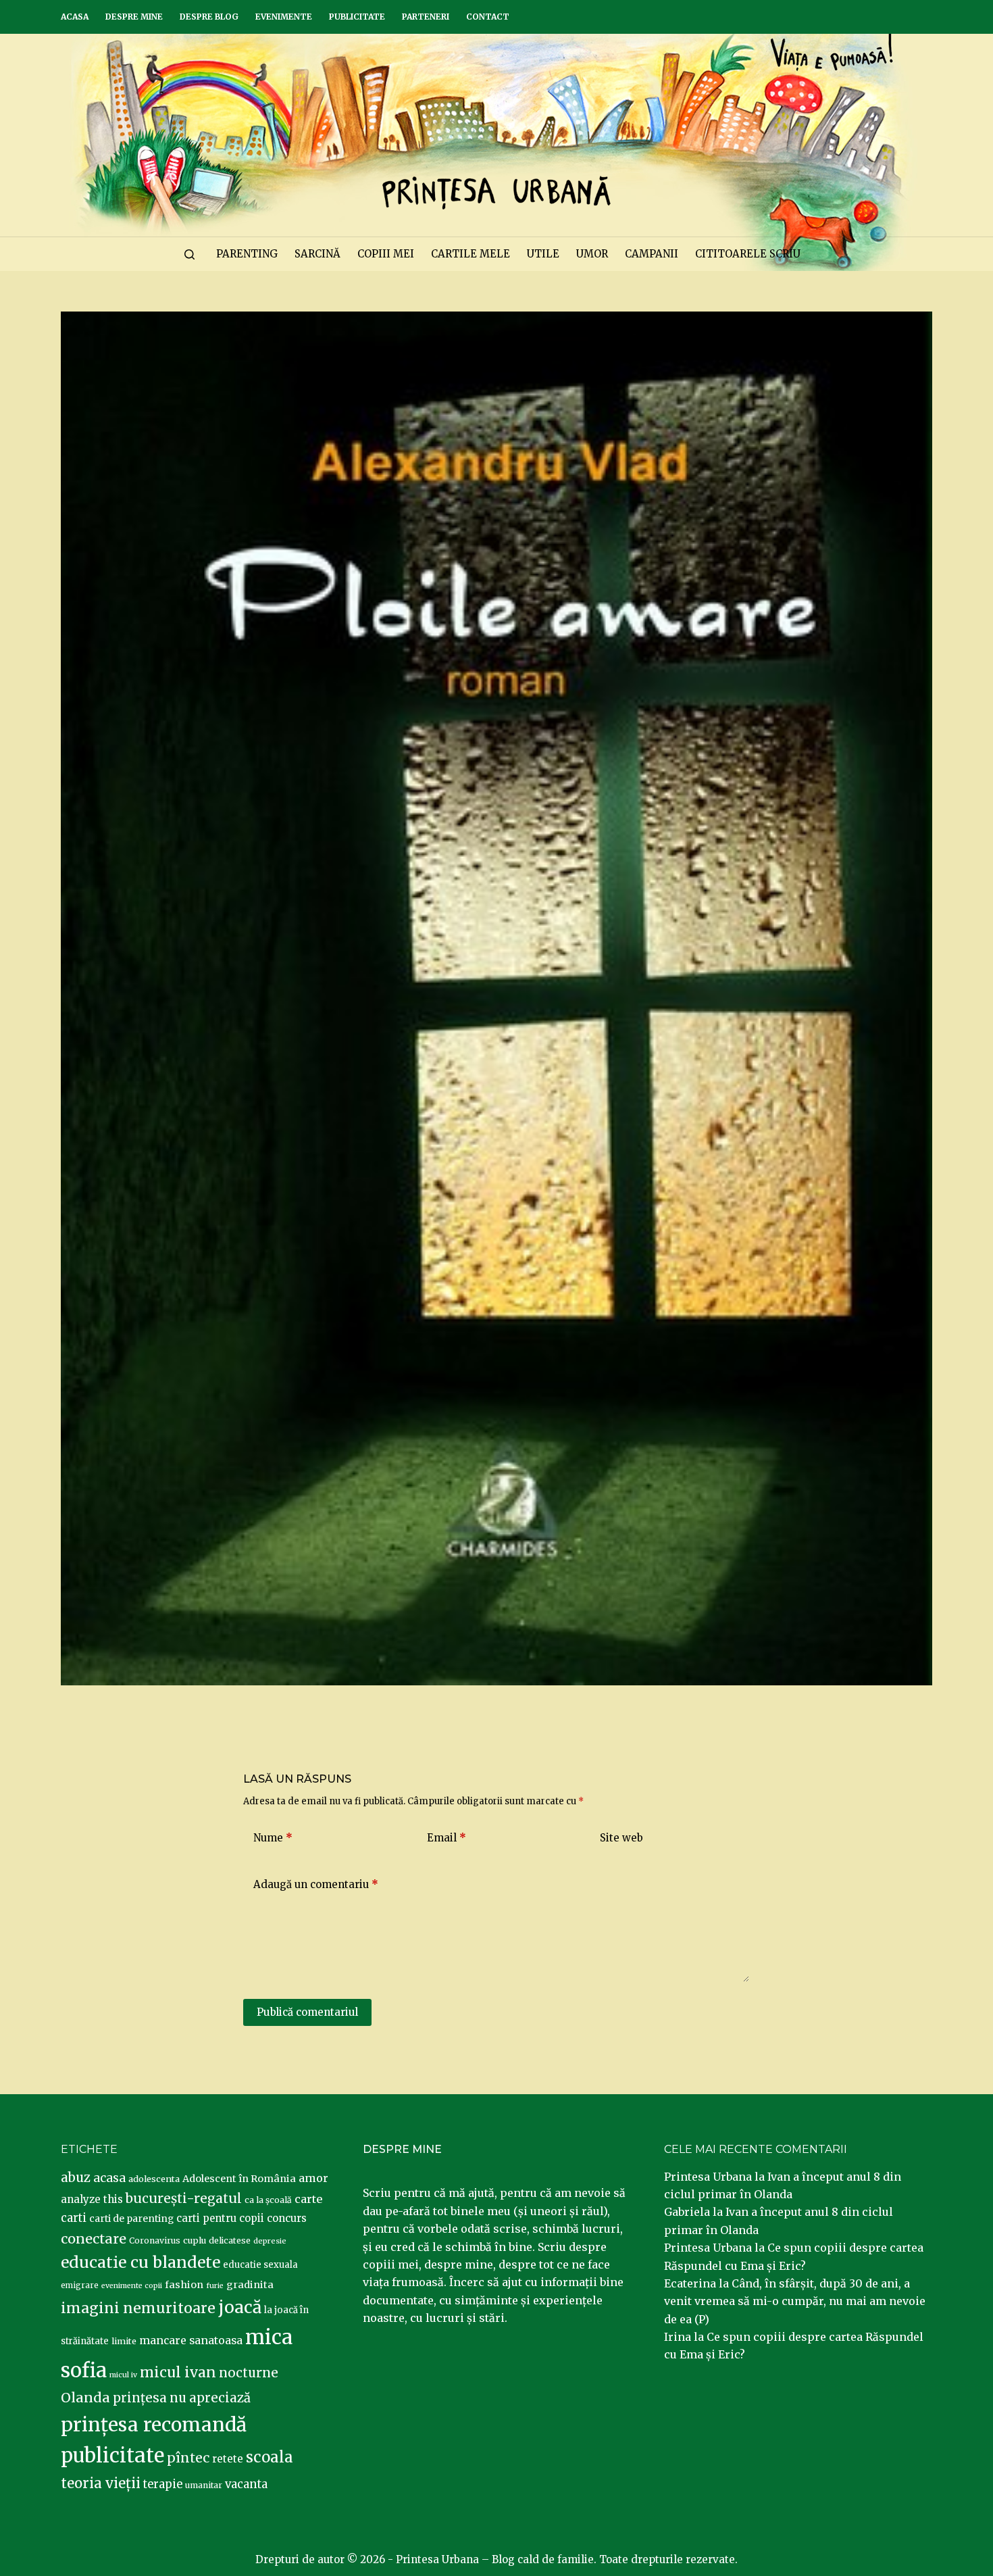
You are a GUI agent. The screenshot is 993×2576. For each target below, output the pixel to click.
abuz (76, 2178)
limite (124, 2341)
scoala (270, 2457)
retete (228, 2459)
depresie (270, 2241)
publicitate (112, 2456)
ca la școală (268, 2200)
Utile (543, 254)
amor (313, 2178)
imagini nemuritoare (138, 2308)
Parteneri (426, 17)
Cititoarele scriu (748, 254)
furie (215, 2286)
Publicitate (357, 17)
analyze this (92, 2199)
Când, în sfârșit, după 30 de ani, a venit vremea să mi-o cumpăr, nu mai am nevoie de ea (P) (795, 2301)
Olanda (85, 2398)
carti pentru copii (220, 2218)
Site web (621, 1838)
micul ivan (178, 2373)
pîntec (188, 2458)
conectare (94, 2239)
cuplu (195, 2240)
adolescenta (154, 2179)
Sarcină (317, 254)
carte (308, 2199)
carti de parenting (131, 2219)
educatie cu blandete (141, 2262)
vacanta (246, 2484)
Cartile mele (470, 254)
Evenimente (284, 17)
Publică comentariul (307, 2012)
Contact (488, 17)
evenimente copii (132, 2286)
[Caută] (189, 254)
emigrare (80, 2285)
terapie (163, 2484)
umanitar (204, 2485)
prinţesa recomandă (154, 2425)
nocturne (249, 2373)
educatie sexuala (260, 2265)
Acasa (75, 17)
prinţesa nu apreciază (182, 2398)
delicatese (230, 2240)
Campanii (652, 254)
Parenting (247, 254)
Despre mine (134, 17)
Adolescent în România (239, 2179)
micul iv (123, 2375)
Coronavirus (155, 2240)
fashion (184, 2285)
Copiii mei (386, 254)
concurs (287, 2218)
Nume (273, 1838)
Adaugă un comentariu (316, 1884)
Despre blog (209, 17)
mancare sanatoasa (191, 2340)
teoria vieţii (101, 2483)
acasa (109, 2178)
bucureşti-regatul (184, 2198)
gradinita (250, 2285)
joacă (240, 2307)
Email (447, 1838)
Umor (592, 254)
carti (74, 2218)
